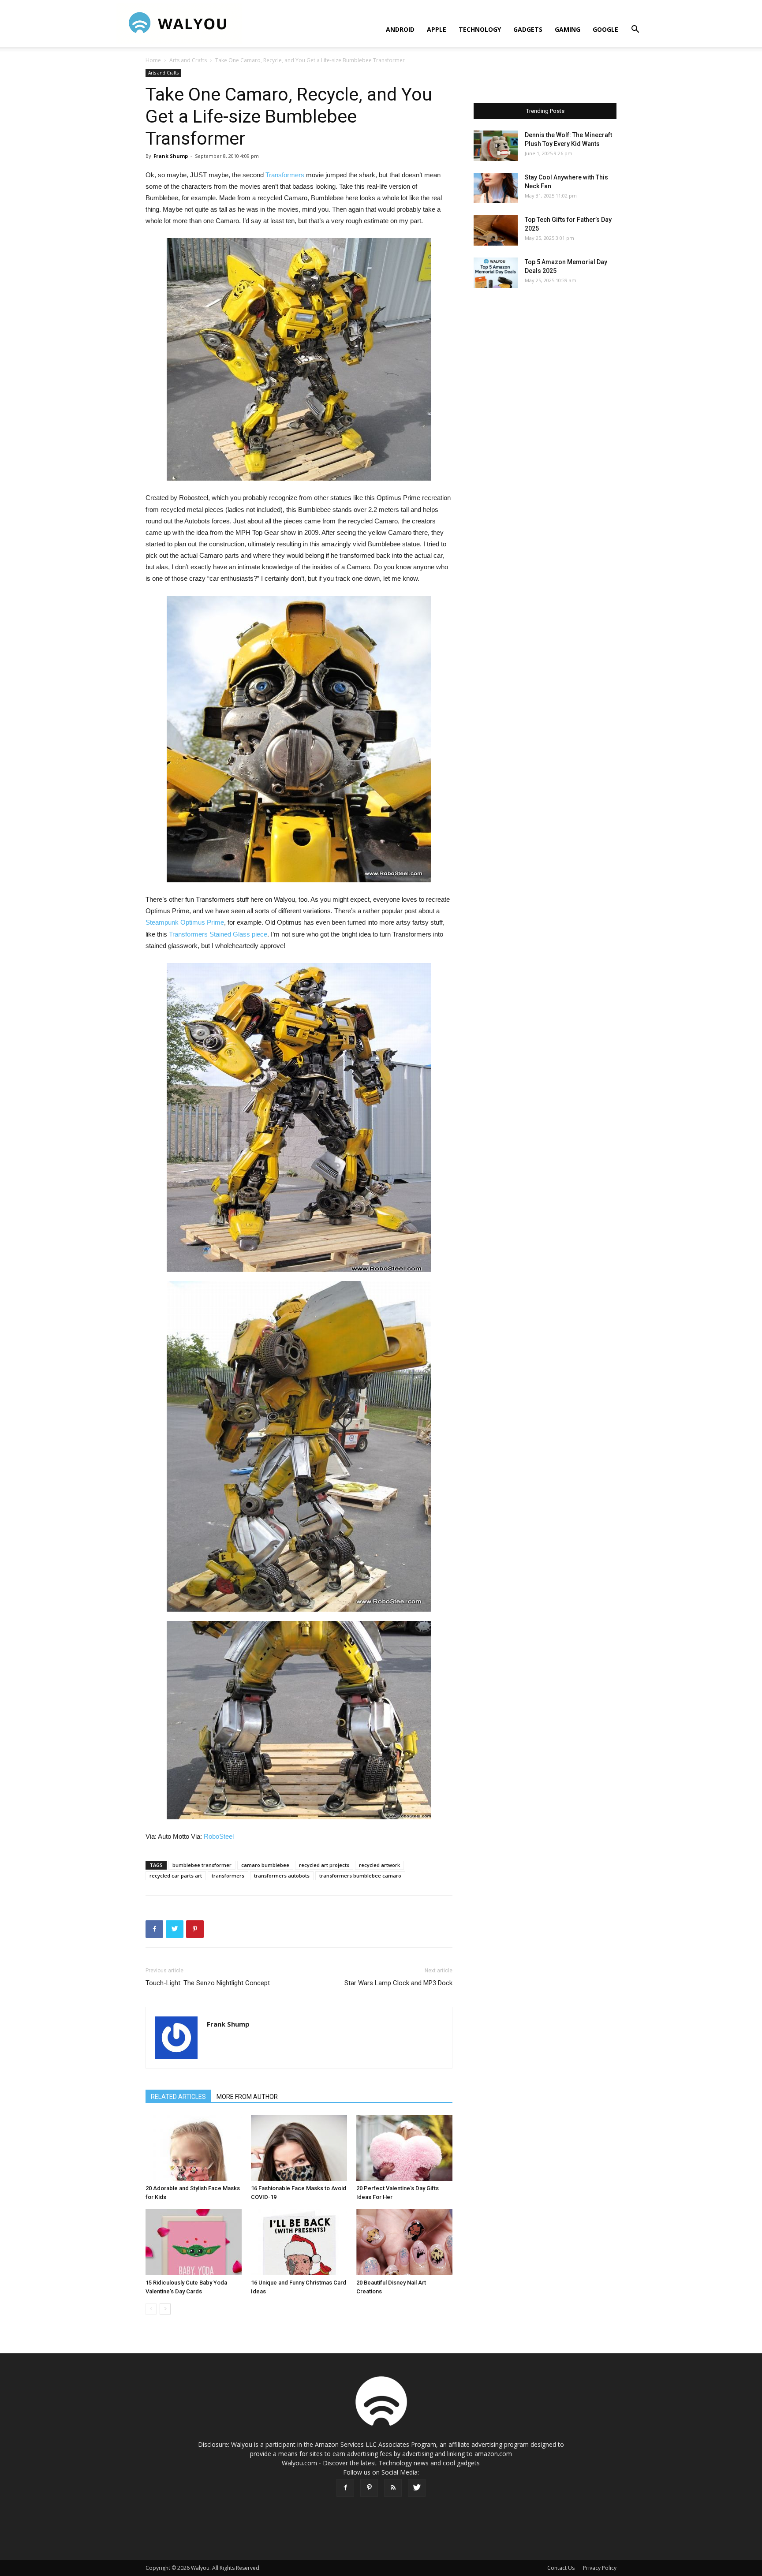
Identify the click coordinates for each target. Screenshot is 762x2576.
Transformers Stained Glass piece (218, 934)
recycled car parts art (176, 1876)
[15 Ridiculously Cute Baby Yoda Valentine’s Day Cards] (194, 2242)
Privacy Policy (600, 2568)
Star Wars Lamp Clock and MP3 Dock (398, 1983)
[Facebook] (345, 2488)
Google (605, 29)
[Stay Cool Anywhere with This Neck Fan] (496, 188)
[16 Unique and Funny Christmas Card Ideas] (299, 2242)
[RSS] (393, 2488)
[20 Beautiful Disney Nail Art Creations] (404, 2242)
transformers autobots (282, 1876)
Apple (437, 29)
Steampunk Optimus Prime (185, 922)
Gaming (568, 29)
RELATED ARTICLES (178, 2097)
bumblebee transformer (202, 1865)
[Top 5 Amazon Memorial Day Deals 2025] (496, 273)
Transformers (285, 175)
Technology (480, 29)
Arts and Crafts (188, 60)
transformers (228, 1876)
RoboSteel (219, 1836)
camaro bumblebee (265, 1865)
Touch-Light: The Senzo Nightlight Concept (208, 1983)
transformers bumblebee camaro (360, 1876)
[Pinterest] (369, 2488)
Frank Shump (171, 156)
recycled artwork (379, 1865)
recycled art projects (324, 1865)
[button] (635, 30)
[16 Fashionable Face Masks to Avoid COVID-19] (299, 2148)
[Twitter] (417, 2488)
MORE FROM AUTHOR (247, 2097)
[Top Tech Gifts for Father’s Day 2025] (496, 230)
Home (153, 60)
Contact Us (561, 2568)
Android (400, 29)
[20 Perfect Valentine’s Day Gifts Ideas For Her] (404, 2148)
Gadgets (528, 29)
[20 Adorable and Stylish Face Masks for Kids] (194, 2148)
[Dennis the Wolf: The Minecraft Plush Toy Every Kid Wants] (496, 146)
